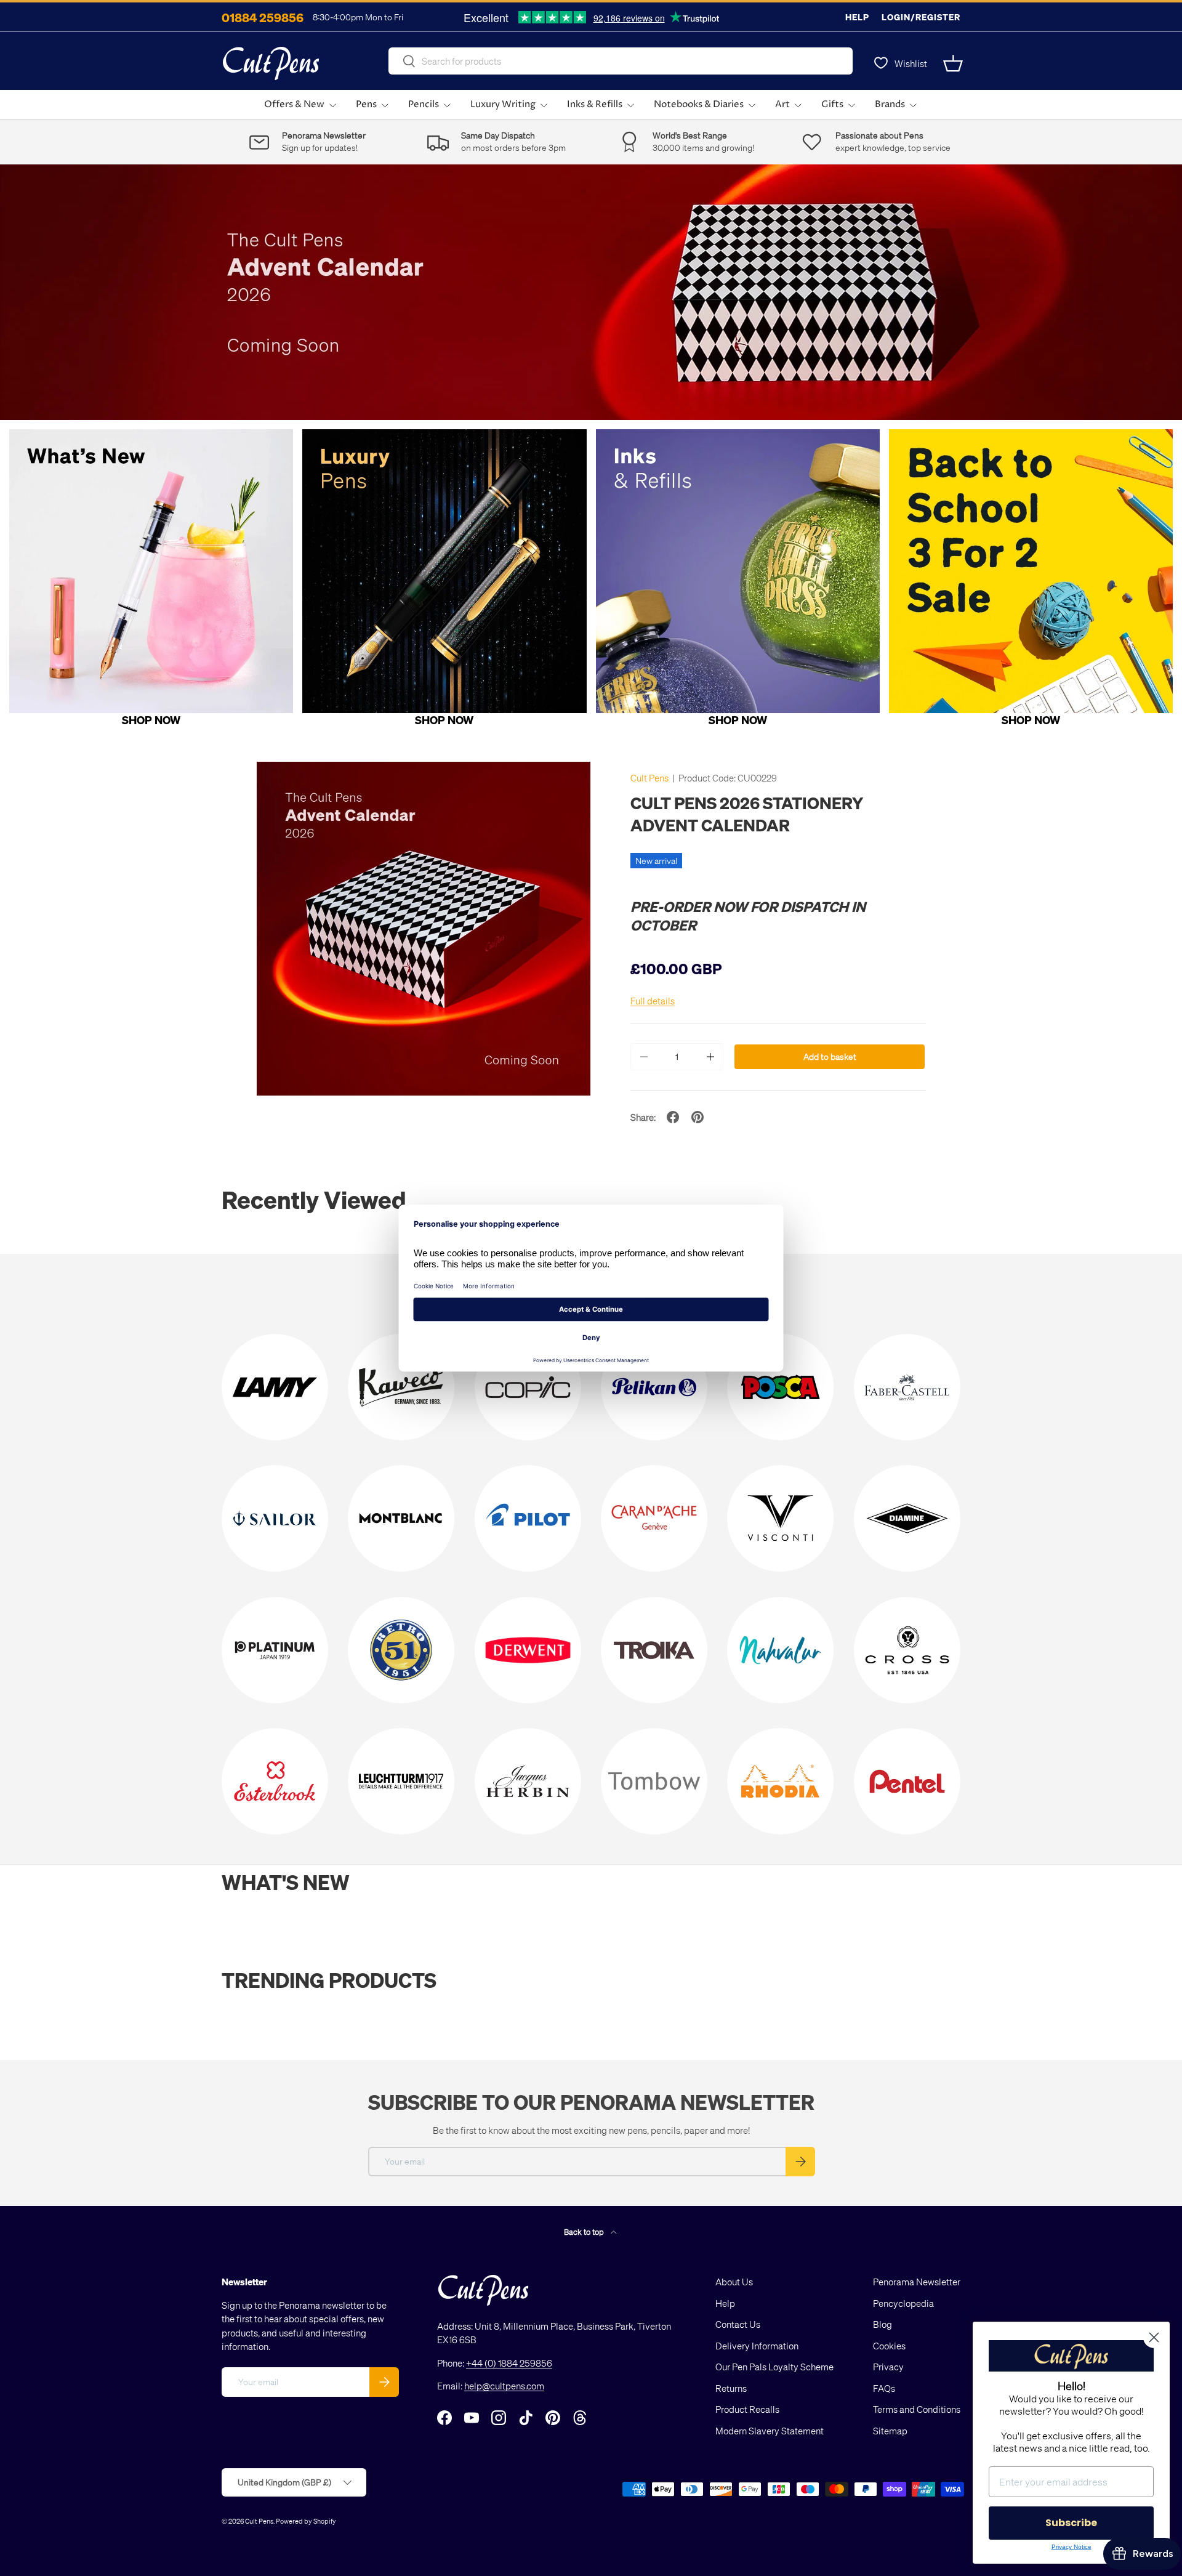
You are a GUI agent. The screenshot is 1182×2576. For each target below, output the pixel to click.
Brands (890, 104)
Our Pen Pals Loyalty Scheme (774, 2367)
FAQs (884, 2388)
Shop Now (151, 720)
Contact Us (738, 2324)
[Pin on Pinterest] (698, 1117)
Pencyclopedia (903, 2303)
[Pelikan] (654, 1387)
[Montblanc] (401, 1518)
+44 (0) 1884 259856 (509, 2363)
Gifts (832, 104)
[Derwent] (528, 1650)
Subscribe (1071, 2523)
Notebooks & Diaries (699, 104)
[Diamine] (907, 1518)
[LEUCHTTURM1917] (401, 1781)
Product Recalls (747, 2409)
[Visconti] (780, 1518)
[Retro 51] (401, 1650)
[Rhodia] (780, 1781)
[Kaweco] (401, 1387)
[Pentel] (907, 1781)
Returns (731, 2388)
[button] (953, 63)
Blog (882, 2324)
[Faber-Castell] (907, 1387)
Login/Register (921, 17)
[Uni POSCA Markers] (780, 1387)
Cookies (889, 2346)
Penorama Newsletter (917, 2282)
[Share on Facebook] (673, 1117)
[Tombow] (654, 1781)
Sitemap (890, 2431)
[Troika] (654, 1650)
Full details (653, 1001)
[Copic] (528, 1387)
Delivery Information (757, 2346)
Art (782, 104)
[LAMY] (275, 1387)
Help (857, 17)
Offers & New (294, 104)
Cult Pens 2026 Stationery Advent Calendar (747, 814)
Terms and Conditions (917, 2409)
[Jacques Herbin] (528, 1781)
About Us (734, 2282)
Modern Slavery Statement (770, 2431)
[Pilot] (528, 1518)
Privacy (888, 2367)
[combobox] (621, 61)
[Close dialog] (1154, 2337)
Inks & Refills (595, 104)
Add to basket (830, 1056)
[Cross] (907, 1650)
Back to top (585, 2231)
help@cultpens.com (504, 2386)
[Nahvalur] (780, 1650)
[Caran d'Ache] (654, 1518)
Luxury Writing (503, 104)
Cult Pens (649, 778)
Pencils (424, 104)
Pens (366, 104)
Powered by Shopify (306, 2521)
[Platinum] (275, 1650)
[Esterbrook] (275, 1781)
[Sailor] (275, 1518)
